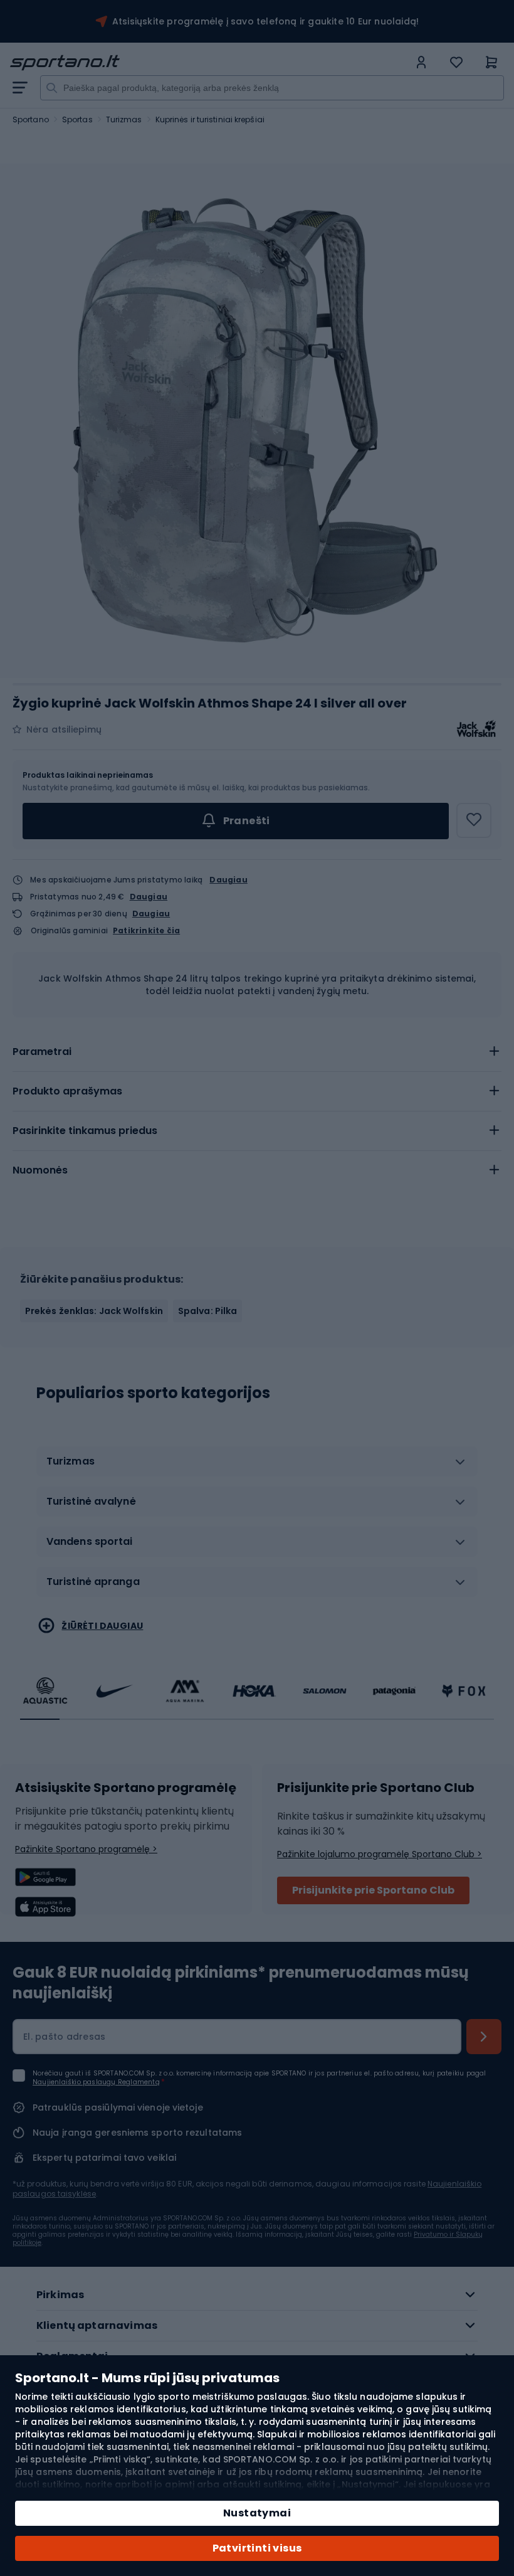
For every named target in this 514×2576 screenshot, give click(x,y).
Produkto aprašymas (67, 1091)
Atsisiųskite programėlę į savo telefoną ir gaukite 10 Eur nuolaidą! (265, 21)
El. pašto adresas (64, 2037)
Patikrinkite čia (146, 931)
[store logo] (209, 63)
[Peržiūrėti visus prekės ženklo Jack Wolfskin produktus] (476, 729)
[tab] (257, 1052)
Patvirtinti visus (257, 2548)
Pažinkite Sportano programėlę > (86, 1849)
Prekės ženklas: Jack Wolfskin (94, 1311)
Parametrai (42, 1052)
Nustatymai (257, 2513)
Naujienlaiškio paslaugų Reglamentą (96, 2082)
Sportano (31, 119)
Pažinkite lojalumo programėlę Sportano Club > (380, 1854)
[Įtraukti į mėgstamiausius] (474, 820)
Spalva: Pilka (207, 1311)
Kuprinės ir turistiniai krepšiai (210, 119)
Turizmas (124, 119)
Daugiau (228, 880)
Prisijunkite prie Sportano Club (373, 1890)
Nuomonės (40, 1170)
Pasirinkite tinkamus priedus (85, 1131)
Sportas (77, 119)
